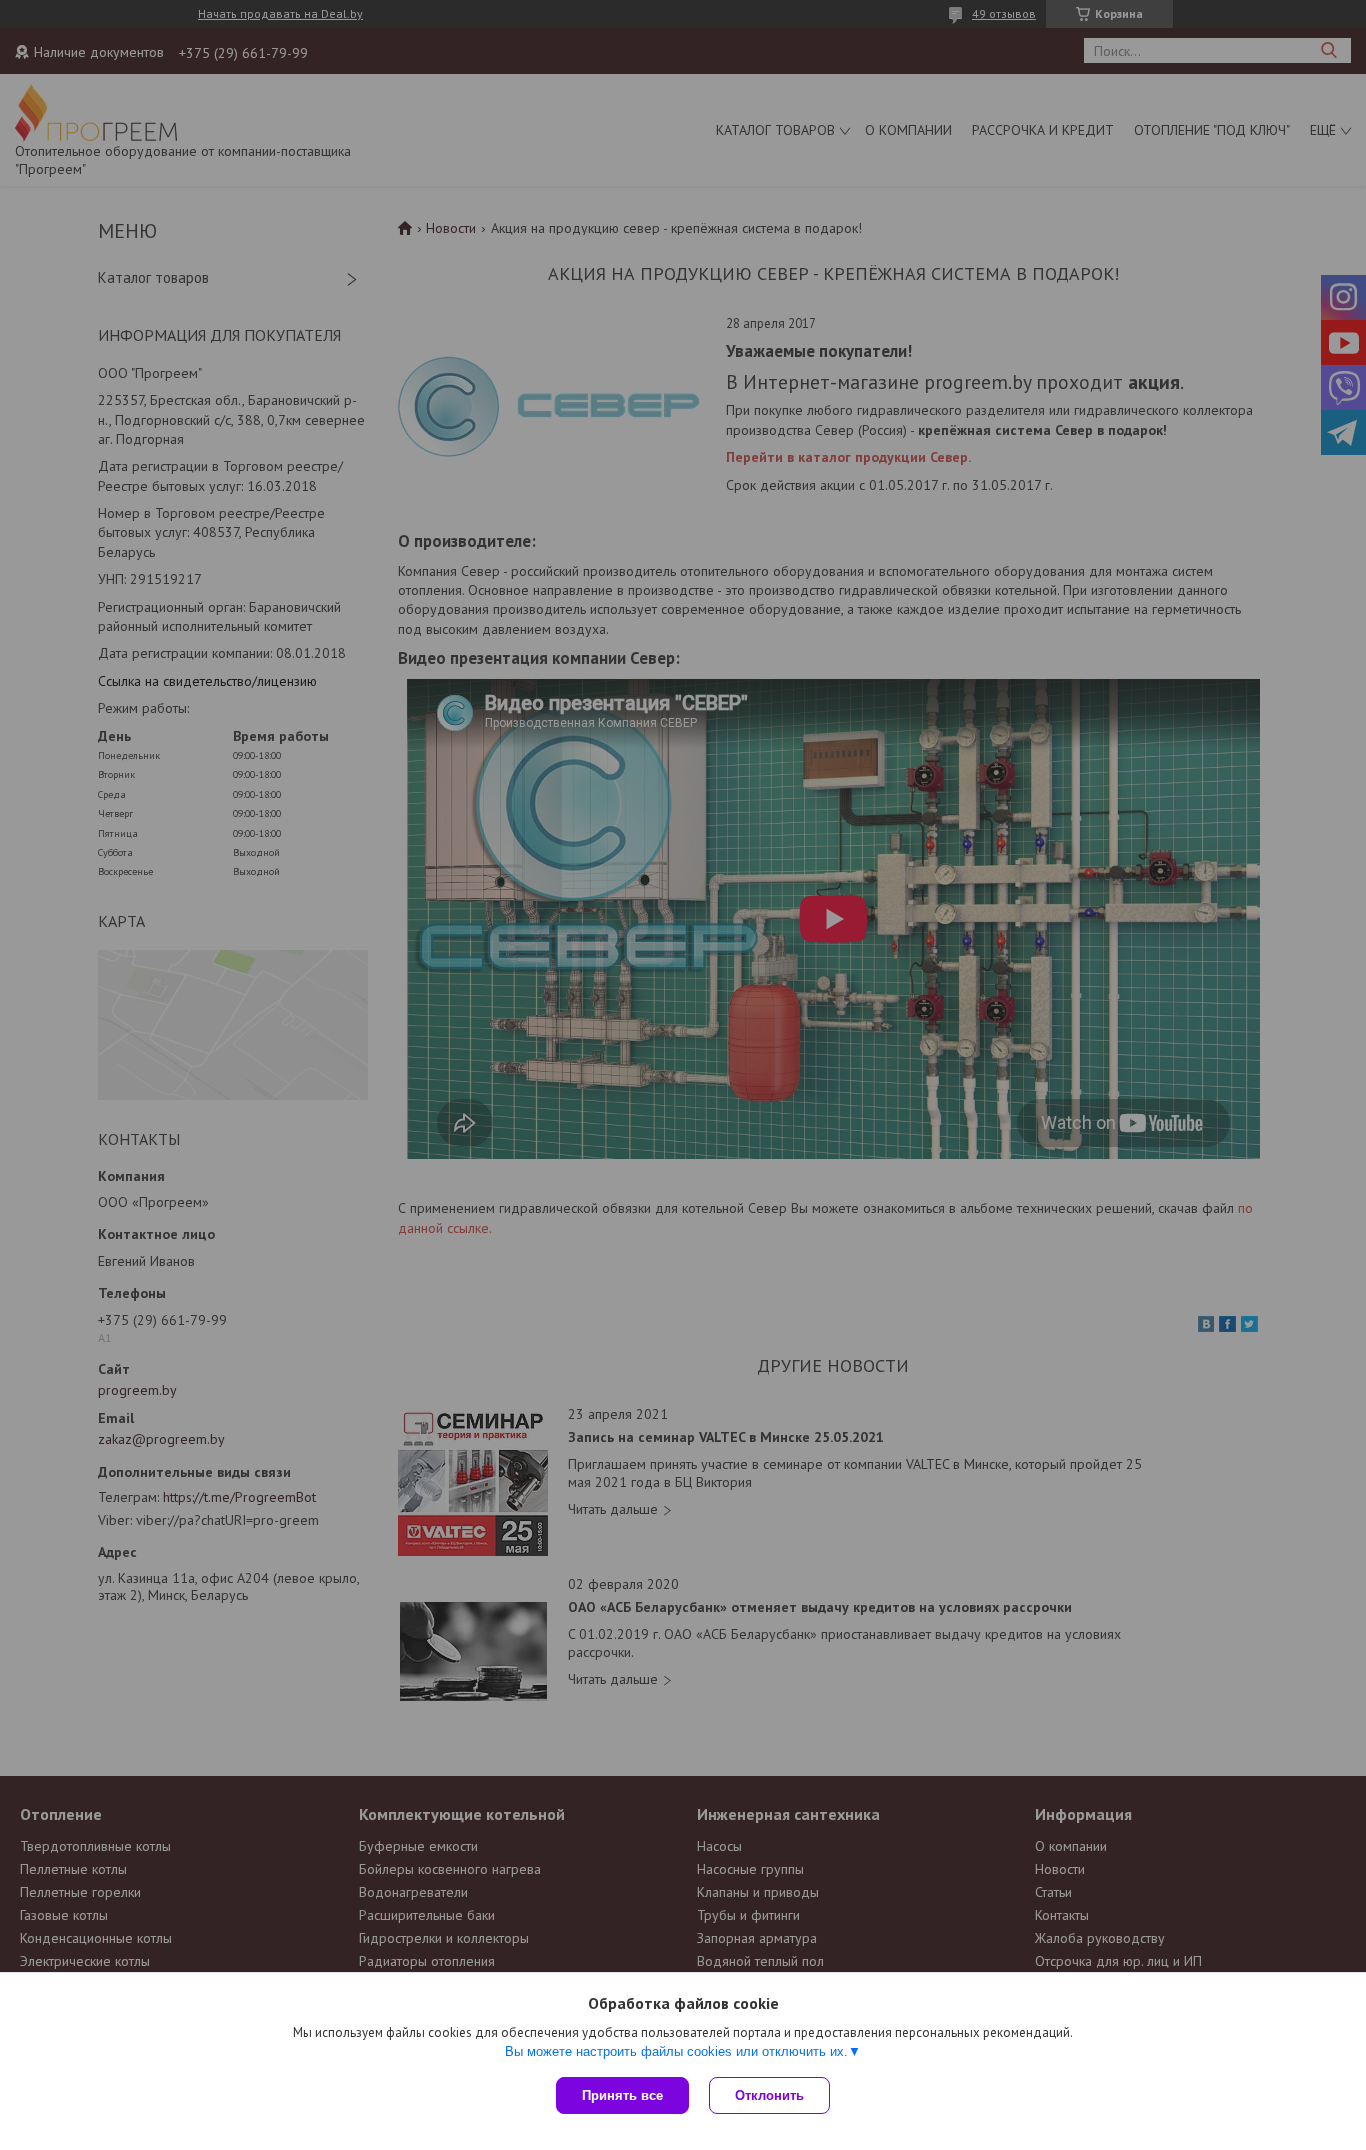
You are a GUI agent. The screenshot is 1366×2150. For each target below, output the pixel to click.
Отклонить (769, 2095)
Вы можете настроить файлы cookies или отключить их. (676, 2051)
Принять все (622, 2095)
